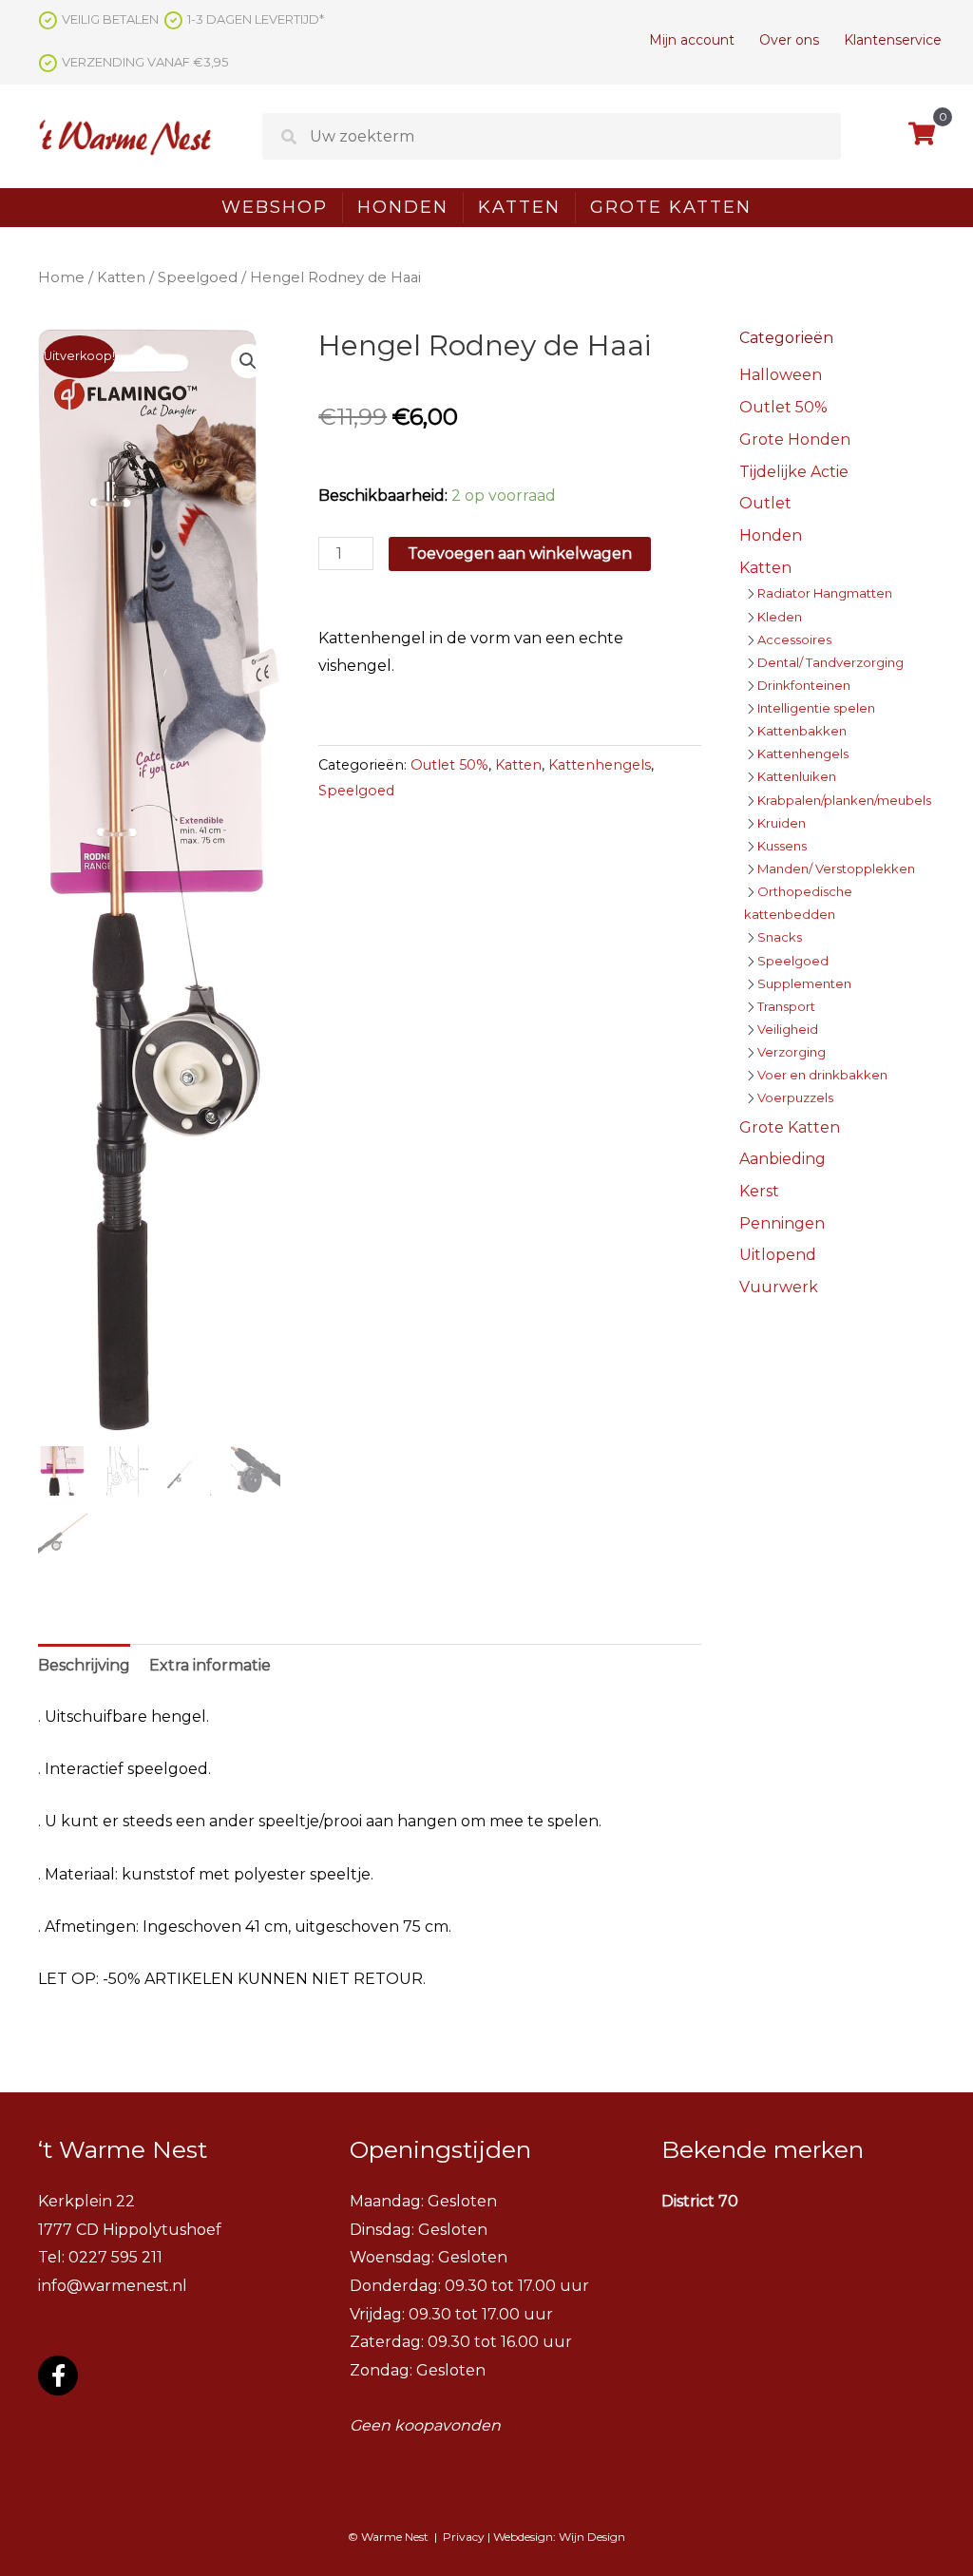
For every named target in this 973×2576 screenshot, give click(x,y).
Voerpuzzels (795, 1097)
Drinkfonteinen (804, 685)
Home (61, 277)
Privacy (464, 2537)
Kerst (759, 1191)
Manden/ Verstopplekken (836, 868)
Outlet (765, 503)
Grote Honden (795, 439)
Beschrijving (84, 1665)
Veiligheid (788, 1029)
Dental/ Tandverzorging (830, 662)
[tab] (84, 1666)
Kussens (782, 846)
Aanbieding (782, 1159)
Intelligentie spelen (816, 708)
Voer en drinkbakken (822, 1075)
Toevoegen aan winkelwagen (520, 553)
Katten (519, 207)
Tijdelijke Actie (794, 472)
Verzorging (792, 1052)
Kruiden (782, 823)
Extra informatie (210, 1665)
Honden (403, 207)
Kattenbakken (802, 731)
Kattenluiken (797, 776)
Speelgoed (198, 277)
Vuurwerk (779, 1287)
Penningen (782, 1223)
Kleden (780, 617)
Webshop (275, 207)
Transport (786, 1006)
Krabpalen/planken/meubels (844, 800)
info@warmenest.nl (113, 2286)
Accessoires (794, 639)
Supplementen (804, 983)
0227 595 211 (115, 2257)
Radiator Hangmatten (825, 593)
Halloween (781, 375)
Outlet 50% (449, 765)
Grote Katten (671, 207)
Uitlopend (778, 1255)
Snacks (780, 937)
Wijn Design (592, 2537)
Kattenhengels (600, 765)
